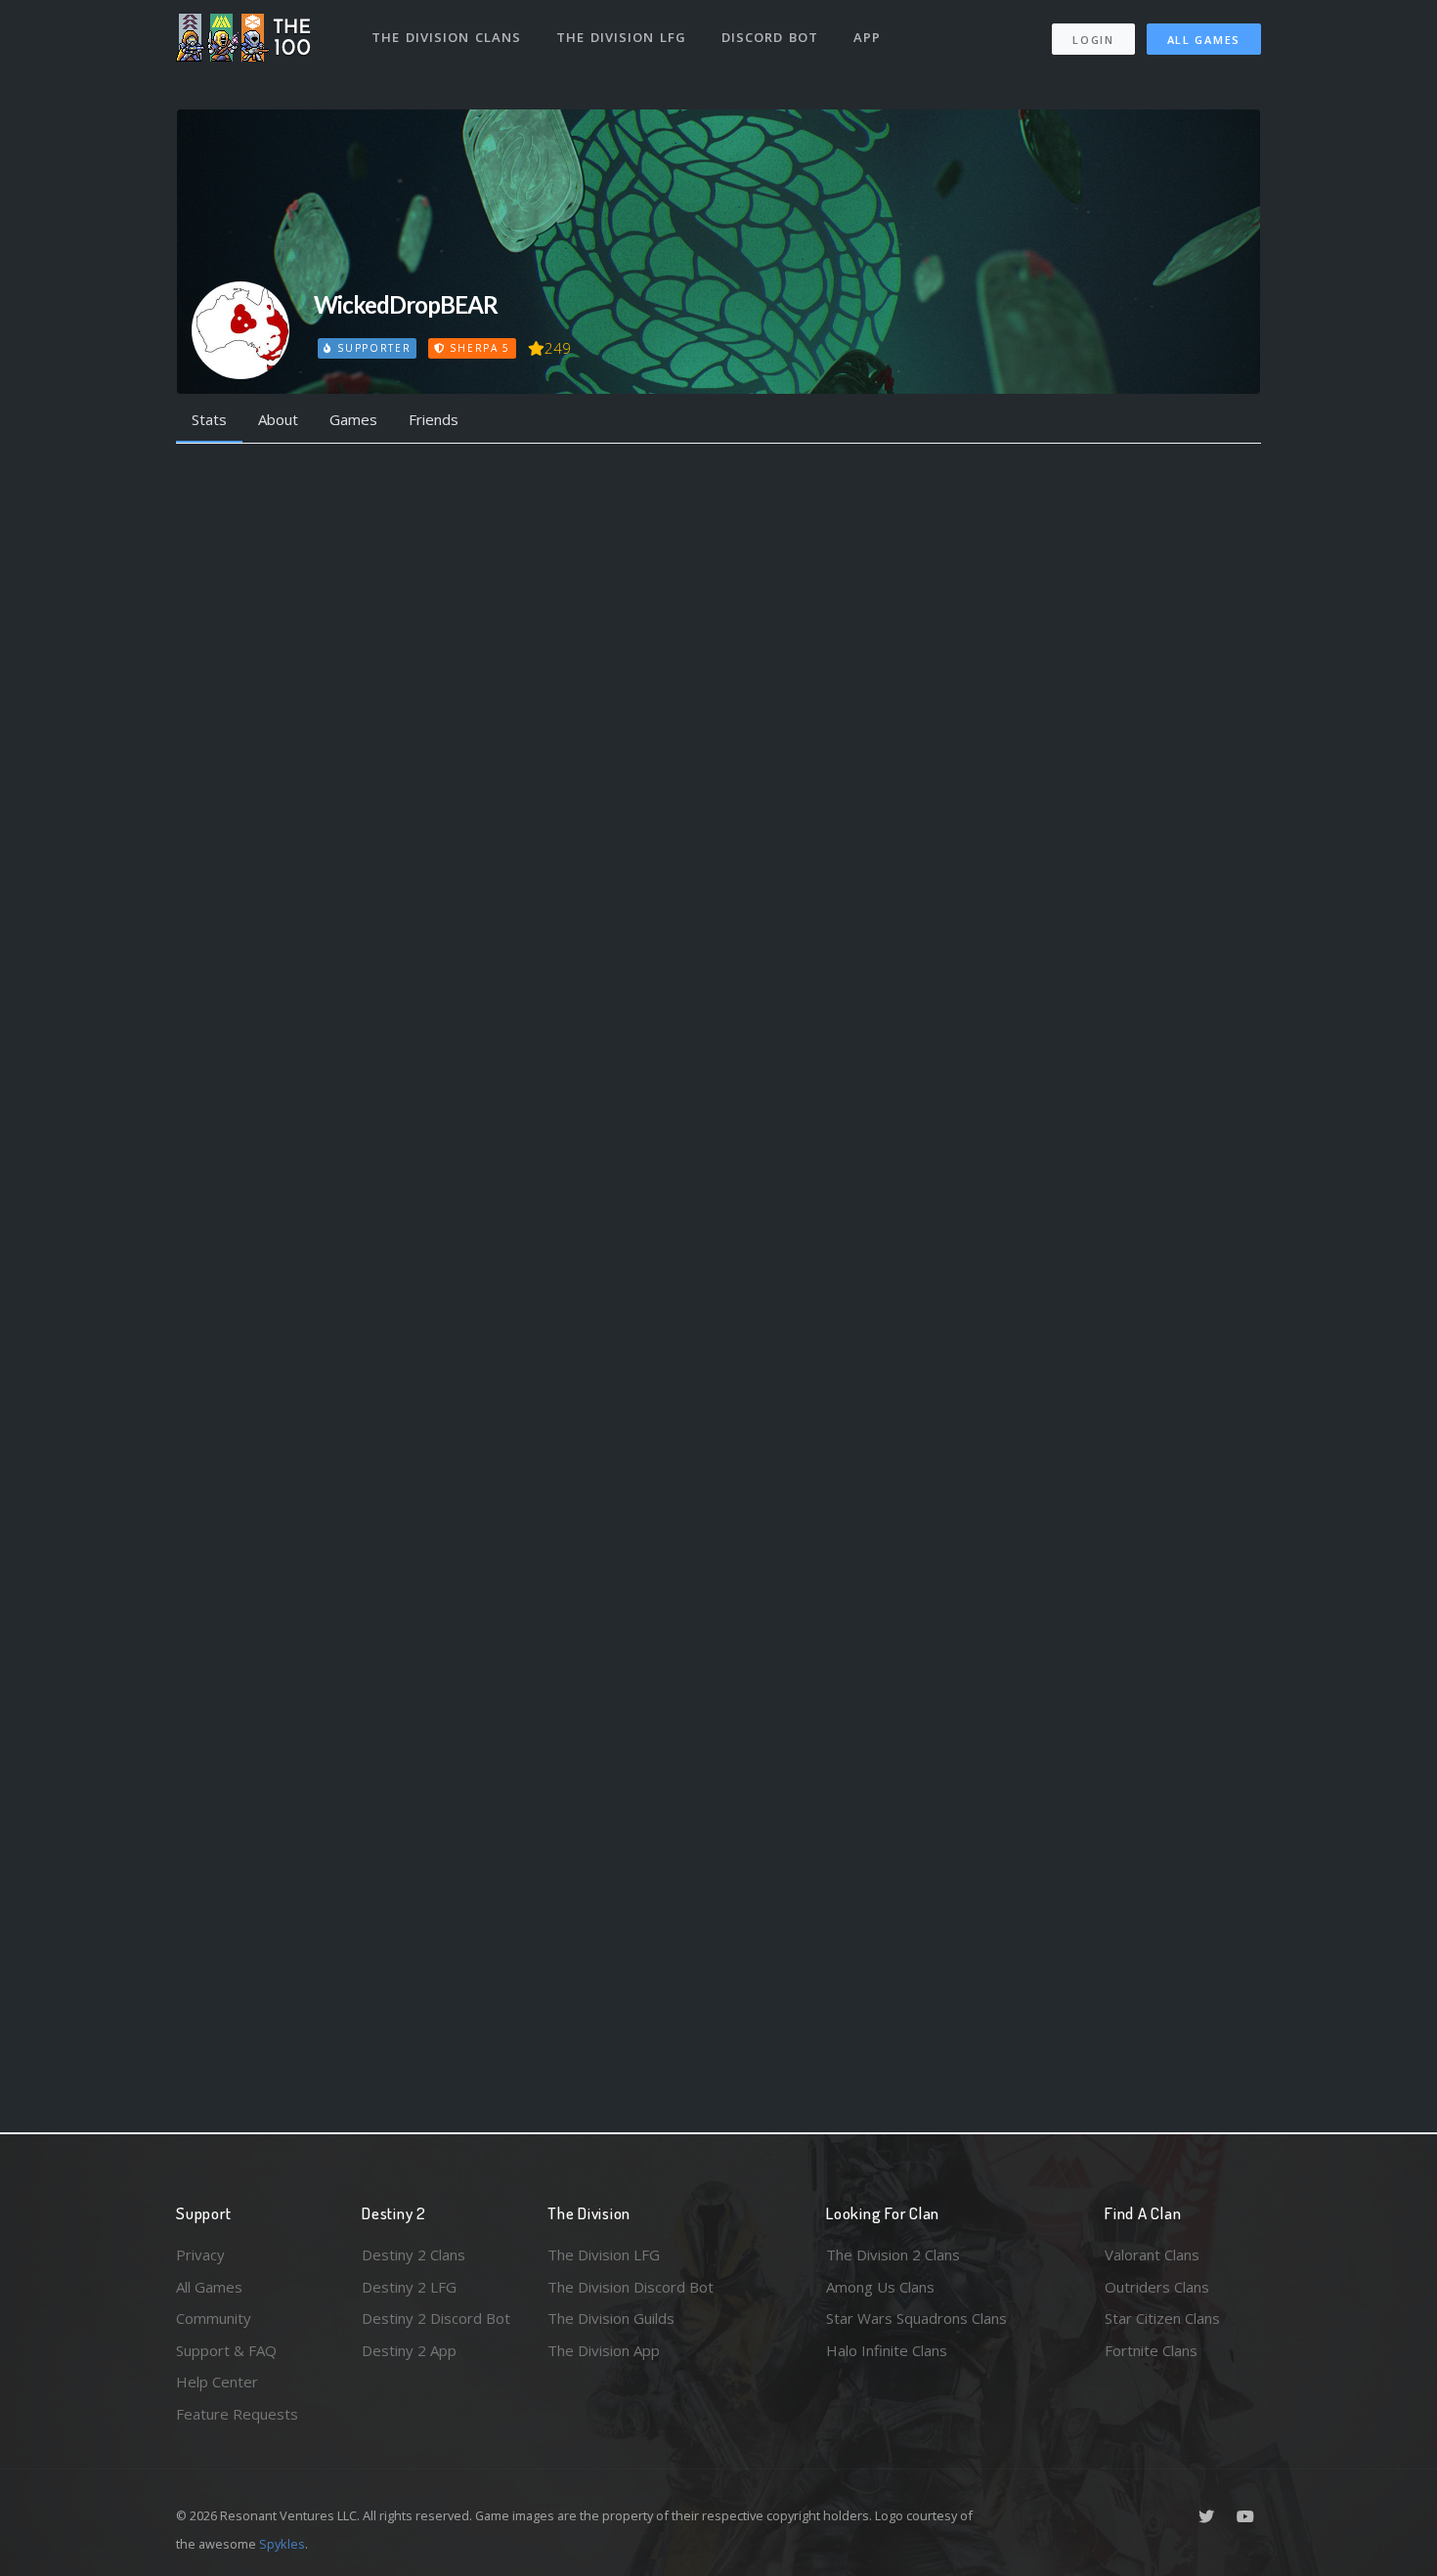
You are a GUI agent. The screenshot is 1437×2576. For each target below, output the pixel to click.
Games (353, 419)
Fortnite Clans (1151, 2350)
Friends (434, 419)
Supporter (371, 348)
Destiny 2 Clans (414, 2254)
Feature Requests (237, 2414)
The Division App (604, 2350)
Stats (209, 419)
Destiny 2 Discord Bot (436, 2318)
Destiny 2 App (409, 2350)
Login (1093, 40)
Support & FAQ (226, 2350)
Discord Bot (770, 37)
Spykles (282, 2544)
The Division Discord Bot (631, 2287)
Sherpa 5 (478, 348)
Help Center (217, 2382)
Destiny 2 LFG (409, 2287)
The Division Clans (446, 37)
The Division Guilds (611, 2318)
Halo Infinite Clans (887, 2350)
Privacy (200, 2254)
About (278, 419)
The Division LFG (621, 37)
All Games (1204, 40)
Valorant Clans (1152, 2254)
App (867, 37)
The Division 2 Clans (893, 2254)
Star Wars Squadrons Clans (916, 2318)
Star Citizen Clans (1162, 2318)
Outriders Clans (1157, 2287)
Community (214, 2318)
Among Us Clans (880, 2287)
